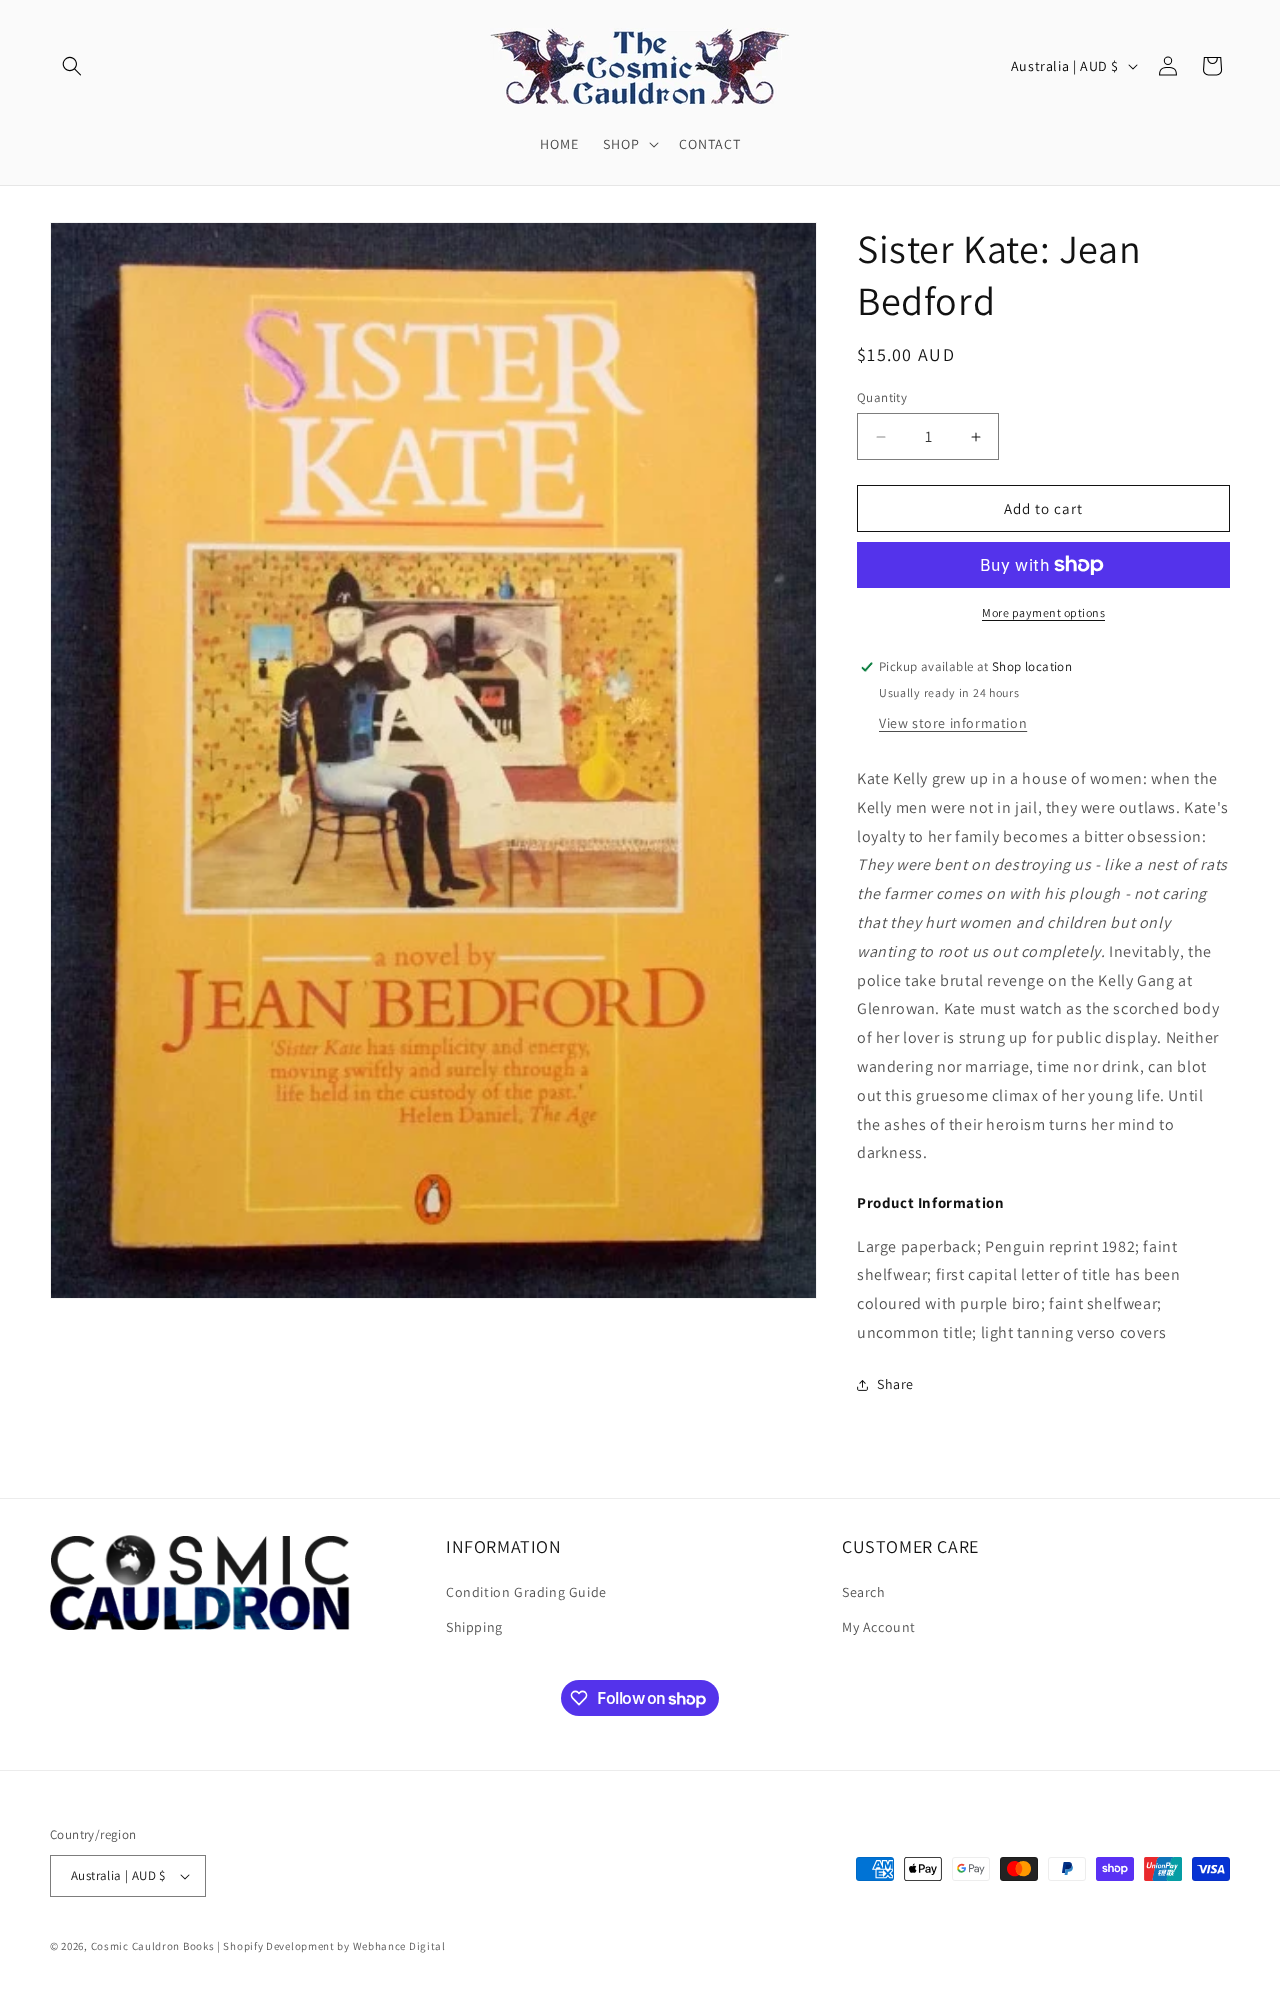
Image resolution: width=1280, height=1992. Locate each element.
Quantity (882, 397)
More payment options (1043, 612)
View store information (953, 723)
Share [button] (895, 1384)
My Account (879, 1627)
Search (864, 1592)
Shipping (474, 1627)
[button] (72, 66)
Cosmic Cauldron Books (153, 1946)
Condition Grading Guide (526, 1592)
